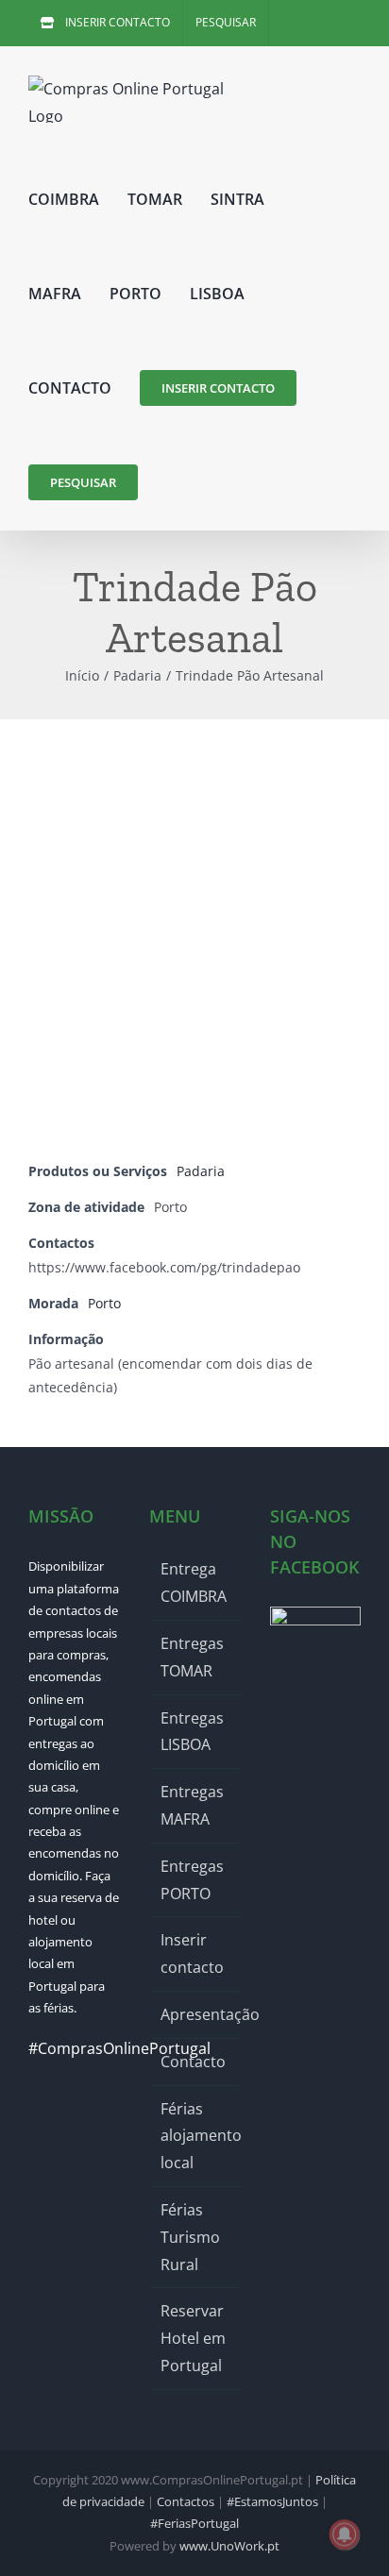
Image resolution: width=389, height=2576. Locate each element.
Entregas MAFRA (192, 1805)
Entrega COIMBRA (194, 1583)
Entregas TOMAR (192, 1657)
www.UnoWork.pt (229, 2546)
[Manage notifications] (345, 2534)
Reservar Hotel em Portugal (193, 2338)
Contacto (193, 2062)
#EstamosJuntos (272, 2501)
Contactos (186, 2501)
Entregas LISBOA (192, 1732)
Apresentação (195, 2014)
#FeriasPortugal (194, 2523)
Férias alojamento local (195, 2136)
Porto (104, 1303)
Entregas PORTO (192, 1880)
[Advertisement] (194, 923)
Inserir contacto (192, 1953)
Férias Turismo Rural (190, 2237)
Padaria (201, 1171)
